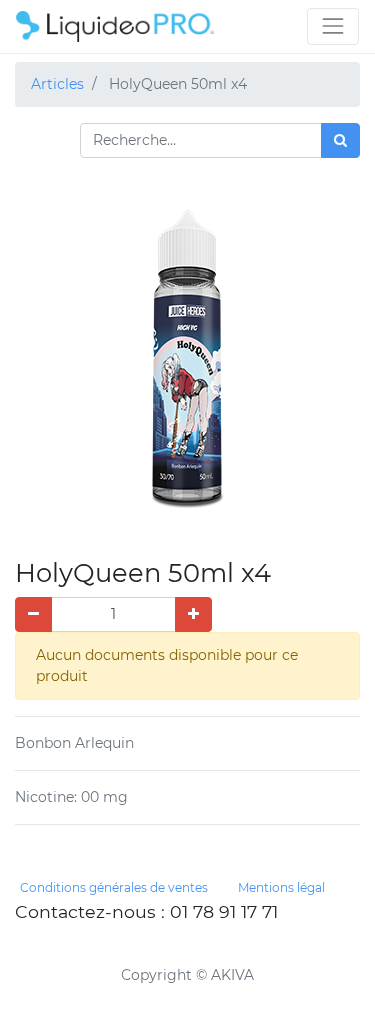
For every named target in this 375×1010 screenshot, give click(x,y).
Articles (57, 84)
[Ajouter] (193, 614)
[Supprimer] (33, 614)
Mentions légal (281, 887)
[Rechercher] (340, 140)
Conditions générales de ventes (114, 887)
